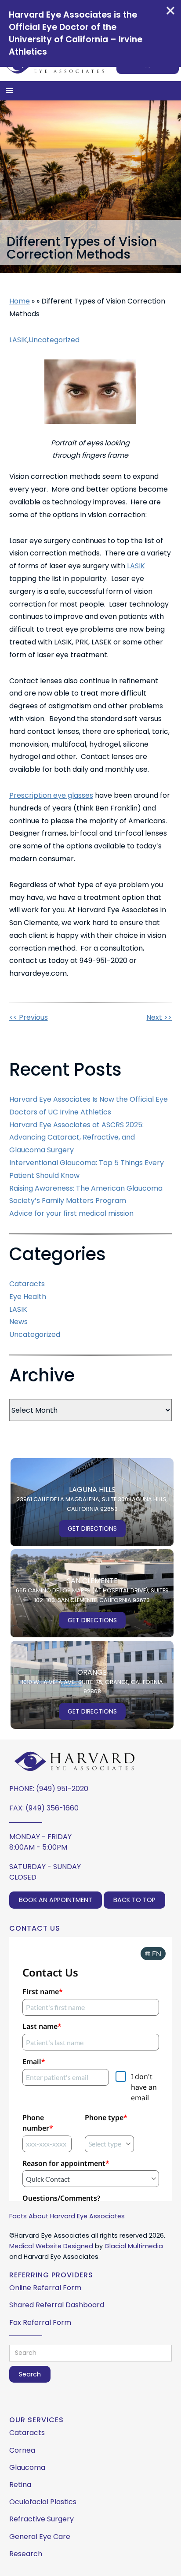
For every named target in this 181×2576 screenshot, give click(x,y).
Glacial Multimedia (134, 2246)
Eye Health (28, 1297)
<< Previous (29, 1017)
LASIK (18, 340)
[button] (10, 91)
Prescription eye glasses (51, 795)
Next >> (159, 1017)
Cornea (22, 2450)
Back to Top (134, 1900)
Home (20, 301)
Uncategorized (54, 340)
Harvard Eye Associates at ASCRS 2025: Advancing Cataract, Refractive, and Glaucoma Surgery (76, 1138)
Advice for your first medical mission (71, 1213)
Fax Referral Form (40, 2322)
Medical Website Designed (51, 2246)
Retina (20, 2485)
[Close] (170, 11)
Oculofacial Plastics (43, 2502)
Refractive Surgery (42, 2519)
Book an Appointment (56, 1900)
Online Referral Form (45, 2288)
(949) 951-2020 (62, 1789)
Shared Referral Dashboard (57, 2305)
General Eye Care (40, 2537)
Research (26, 2554)
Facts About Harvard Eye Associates (67, 2216)
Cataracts (27, 1284)
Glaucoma (27, 2467)
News (18, 1322)
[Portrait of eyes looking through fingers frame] (90, 391)
